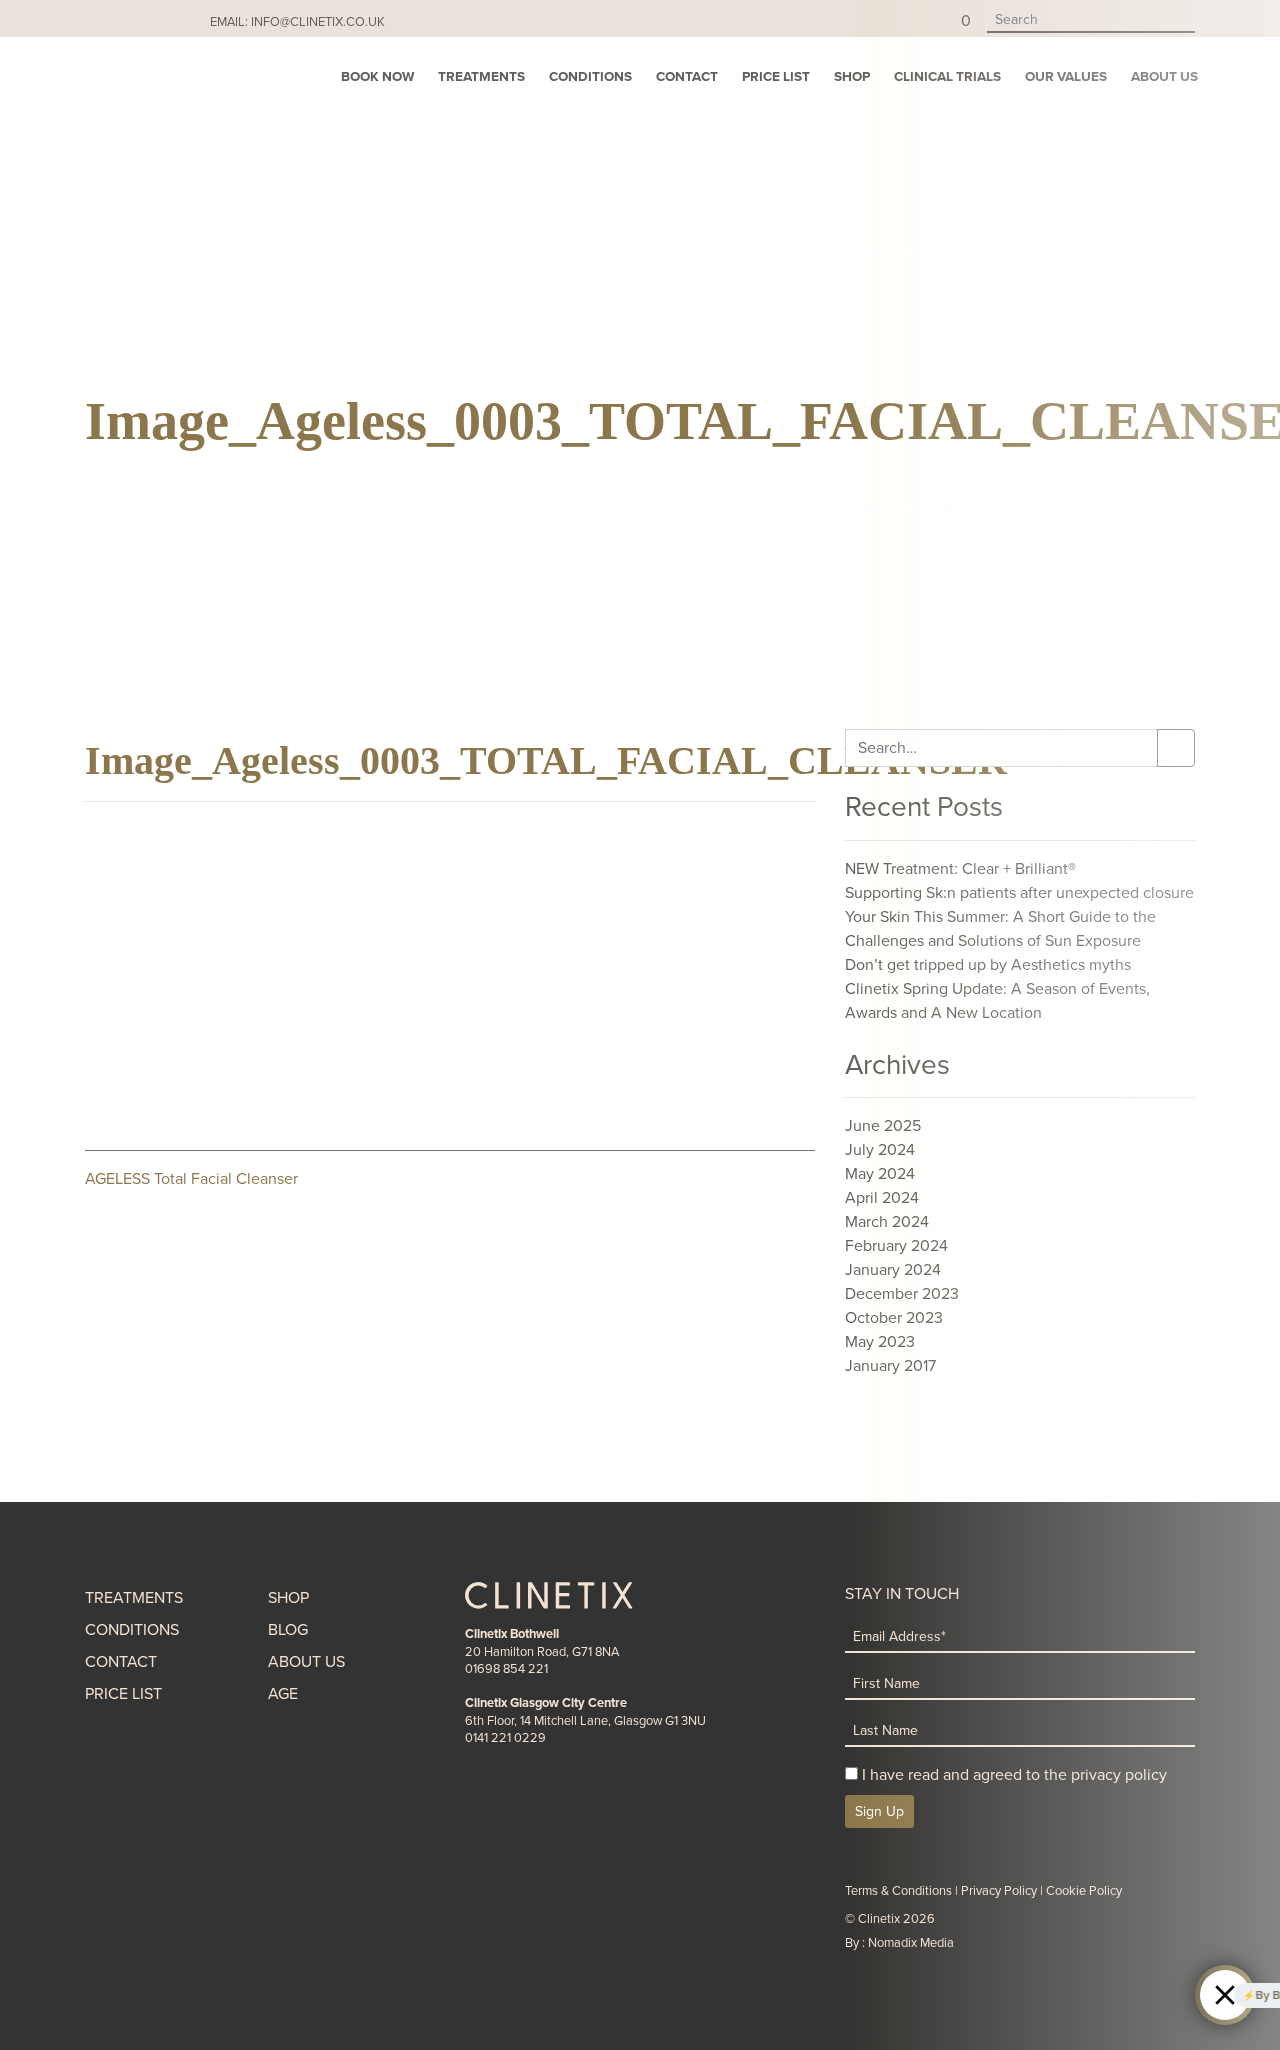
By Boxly (1152, 1995)
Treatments (481, 77)
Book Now (377, 77)
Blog (288, 1630)
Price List (776, 77)
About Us (306, 1662)
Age (283, 1694)
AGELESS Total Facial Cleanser (191, 1179)
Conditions (590, 77)
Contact (687, 77)
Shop (852, 77)
